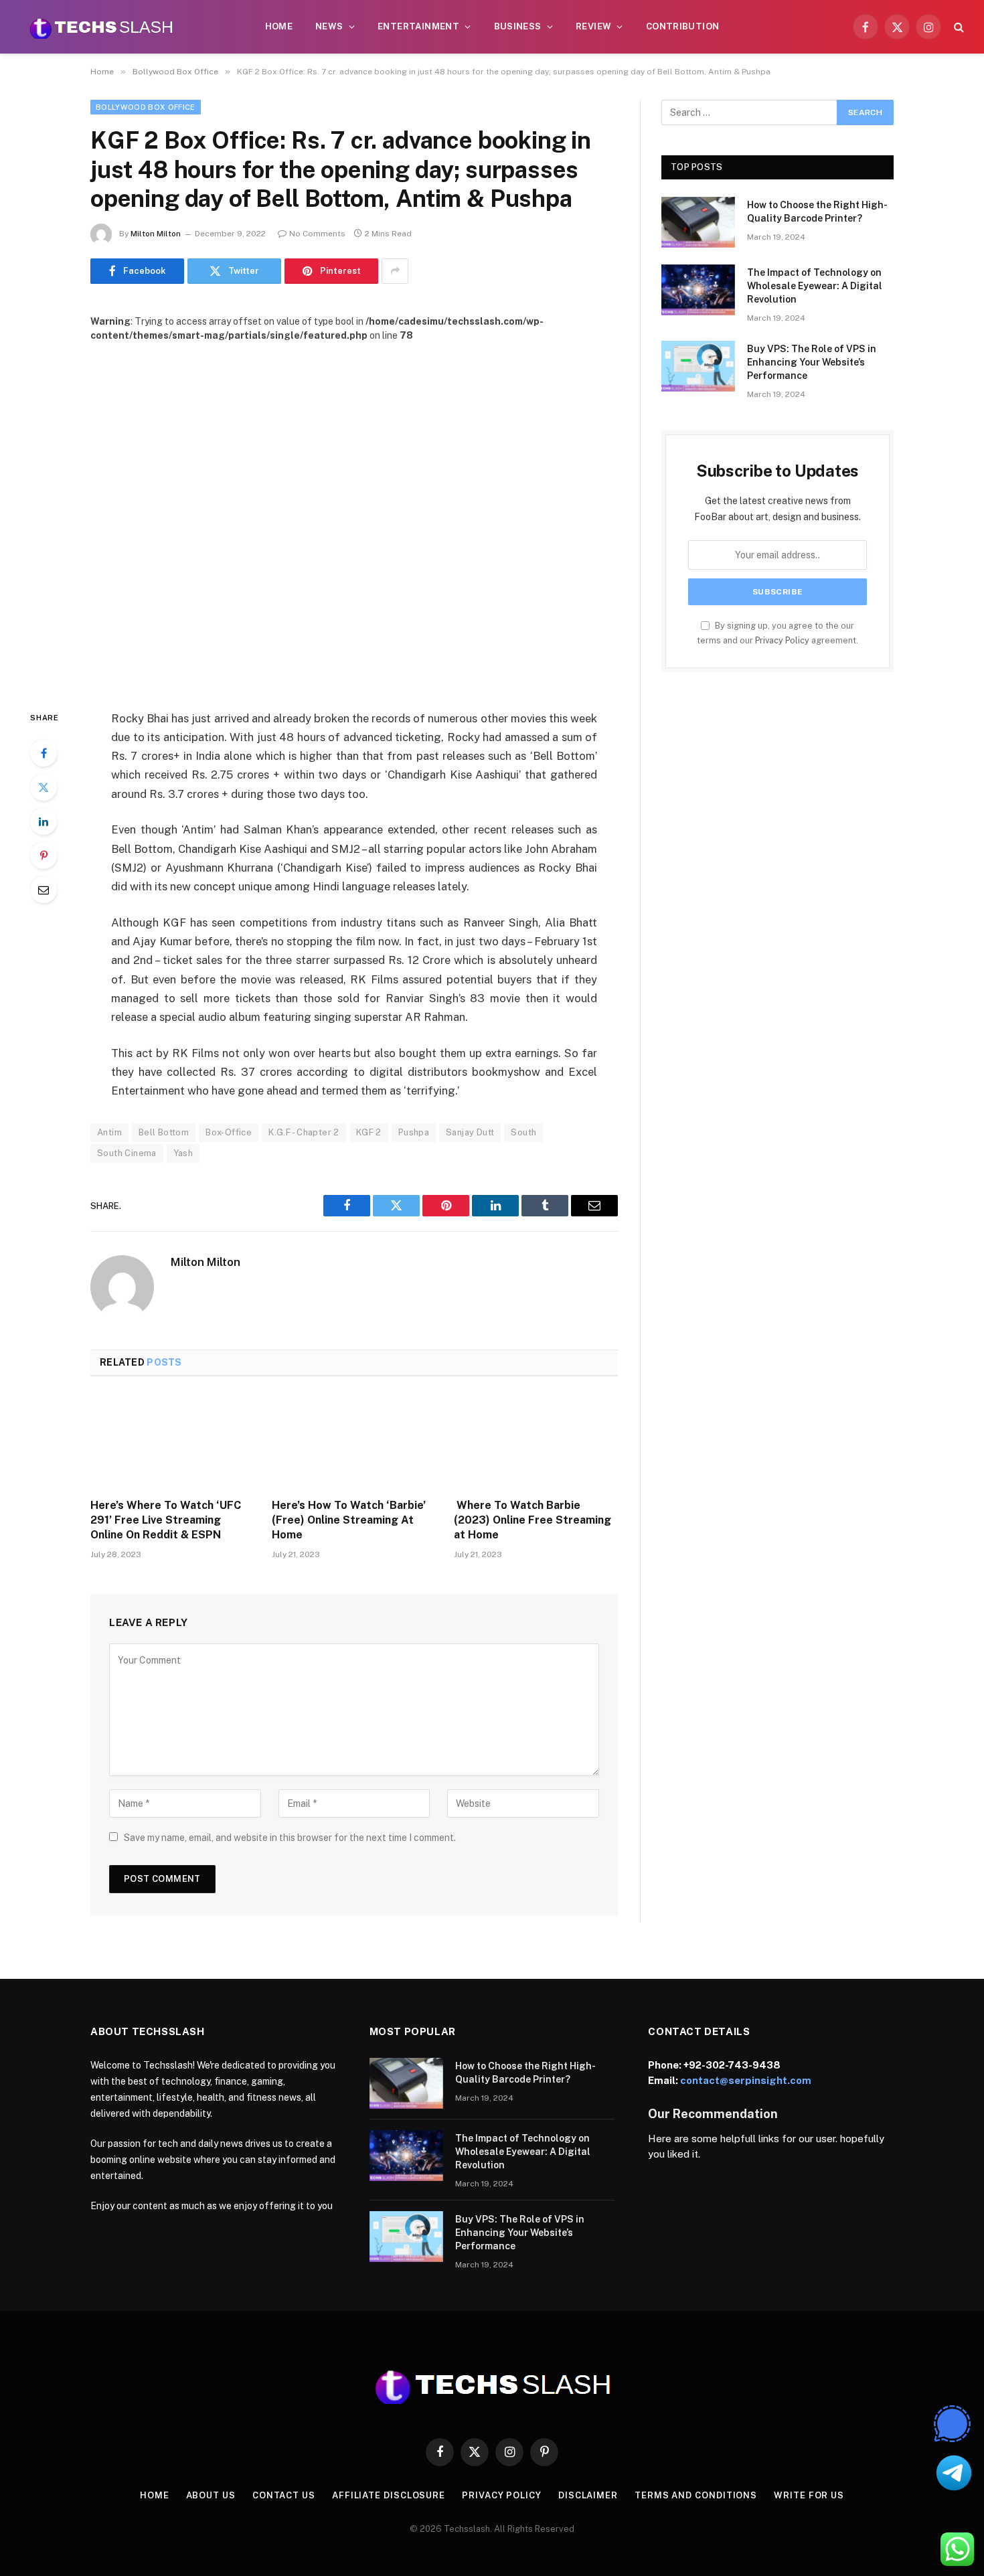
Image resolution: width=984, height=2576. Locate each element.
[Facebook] (44, 753)
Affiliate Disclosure (389, 2495)
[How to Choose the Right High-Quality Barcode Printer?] (698, 222)
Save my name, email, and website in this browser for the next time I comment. (290, 1838)
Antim (109, 1132)
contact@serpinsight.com (746, 2080)
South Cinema (127, 1153)
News (329, 26)
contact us (284, 2495)
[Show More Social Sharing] (395, 271)
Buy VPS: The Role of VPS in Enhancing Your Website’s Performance (812, 362)
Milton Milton (156, 234)
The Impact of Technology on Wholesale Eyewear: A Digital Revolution (815, 286)
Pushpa (414, 1132)
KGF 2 (369, 1132)
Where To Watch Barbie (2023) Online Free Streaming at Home (532, 1520)
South (523, 1132)
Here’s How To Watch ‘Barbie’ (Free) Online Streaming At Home (349, 1520)
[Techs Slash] (101, 27)
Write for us (809, 2495)
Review (593, 26)
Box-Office (229, 1132)
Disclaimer (588, 2495)
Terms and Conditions (696, 2495)
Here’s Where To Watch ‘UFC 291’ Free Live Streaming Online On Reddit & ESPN (166, 1520)
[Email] (44, 890)
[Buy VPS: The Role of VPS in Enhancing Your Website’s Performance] (698, 366)
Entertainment (418, 26)
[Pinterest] (44, 856)
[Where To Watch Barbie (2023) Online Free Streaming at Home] (536, 1441)
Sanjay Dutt (470, 1132)
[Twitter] (44, 787)
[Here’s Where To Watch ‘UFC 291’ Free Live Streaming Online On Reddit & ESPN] (172, 1441)
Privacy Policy (782, 640)
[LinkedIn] (44, 821)
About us (211, 2495)
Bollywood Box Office (146, 107)
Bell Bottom (164, 1132)
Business (518, 26)
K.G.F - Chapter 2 (304, 1132)
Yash (183, 1153)
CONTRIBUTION (683, 26)
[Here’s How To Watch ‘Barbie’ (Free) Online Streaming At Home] (354, 1441)
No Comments (317, 234)
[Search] (958, 27)
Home (279, 26)
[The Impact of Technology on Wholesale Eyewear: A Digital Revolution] (698, 290)
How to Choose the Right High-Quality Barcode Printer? (817, 212)
